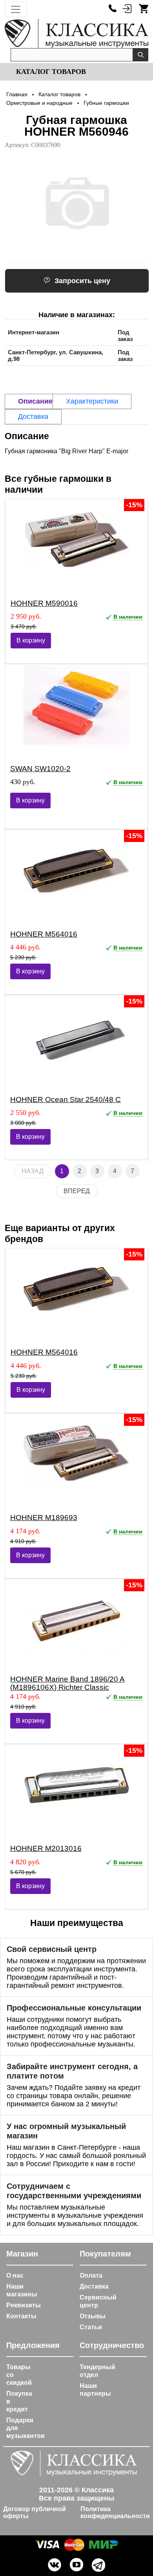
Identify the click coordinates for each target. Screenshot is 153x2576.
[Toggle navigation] (16, 9)
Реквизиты (24, 2305)
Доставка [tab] (33, 416)
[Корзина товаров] (144, 8)
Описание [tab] (35, 401)
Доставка (94, 2286)
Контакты (21, 2316)
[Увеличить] (76, 203)
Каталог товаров (50, 72)
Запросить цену (82, 281)
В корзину (31, 640)
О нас (15, 2275)
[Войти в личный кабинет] (127, 8)
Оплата (91, 2275)
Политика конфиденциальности (115, 2512)
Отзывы (93, 2316)
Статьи (91, 2327)
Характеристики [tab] (92, 401)
